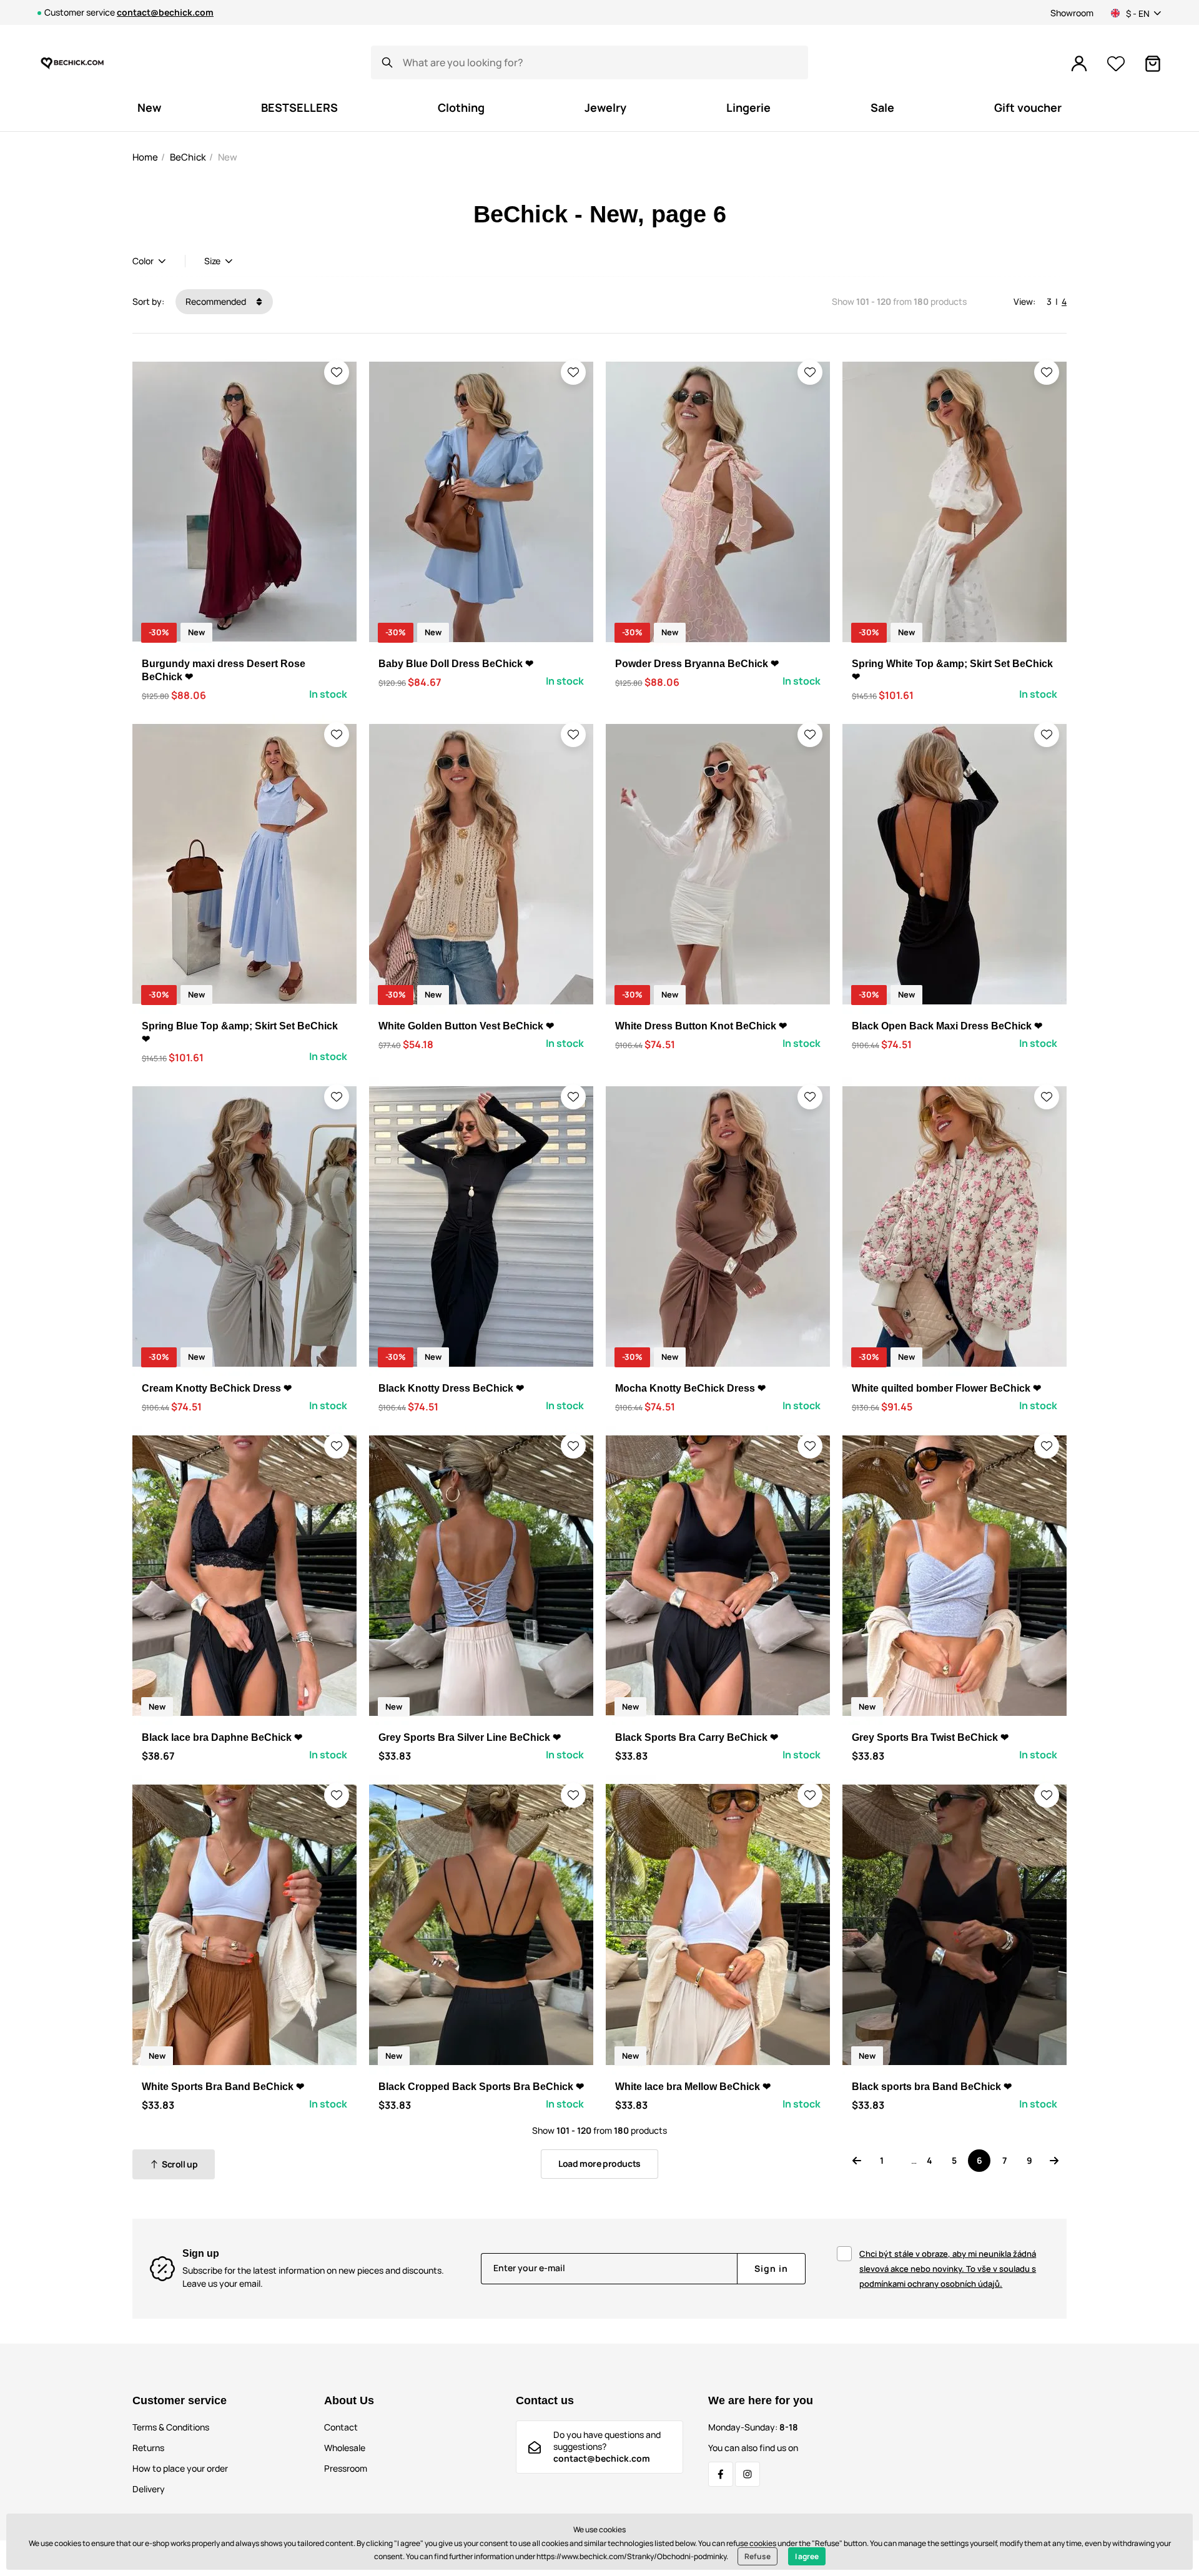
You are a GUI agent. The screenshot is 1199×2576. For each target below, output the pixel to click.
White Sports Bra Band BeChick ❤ (223, 2087)
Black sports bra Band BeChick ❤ (932, 2087)
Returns (148, 2448)
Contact (341, 2427)
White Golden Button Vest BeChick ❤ (466, 1026)
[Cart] (1153, 64)
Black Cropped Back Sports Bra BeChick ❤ (481, 2087)
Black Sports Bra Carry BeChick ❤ (697, 1737)
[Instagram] (748, 2474)
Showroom (1072, 13)
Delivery (149, 2489)
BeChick (188, 157)
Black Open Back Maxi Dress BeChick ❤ (947, 1026)
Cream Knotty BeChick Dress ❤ (217, 1388)
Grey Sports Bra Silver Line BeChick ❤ (470, 1737)
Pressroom (346, 2468)
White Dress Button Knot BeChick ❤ (701, 1026)
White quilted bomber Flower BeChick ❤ (946, 1388)
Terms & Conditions (171, 2427)
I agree (807, 2556)
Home (145, 157)
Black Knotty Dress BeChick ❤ (451, 1388)
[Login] (1079, 64)
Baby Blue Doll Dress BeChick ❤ (456, 664)
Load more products (599, 2163)
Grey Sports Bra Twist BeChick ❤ (930, 1737)
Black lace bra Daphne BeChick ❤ (222, 1737)
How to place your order (180, 2468)
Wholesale (345, 2448)
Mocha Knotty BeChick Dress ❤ (690, 1388)
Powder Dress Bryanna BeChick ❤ (697, 664)
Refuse (757, 2556)
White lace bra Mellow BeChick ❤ (693, 2087)
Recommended (217, 301)
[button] (337, 372)
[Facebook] (721, 2474)
